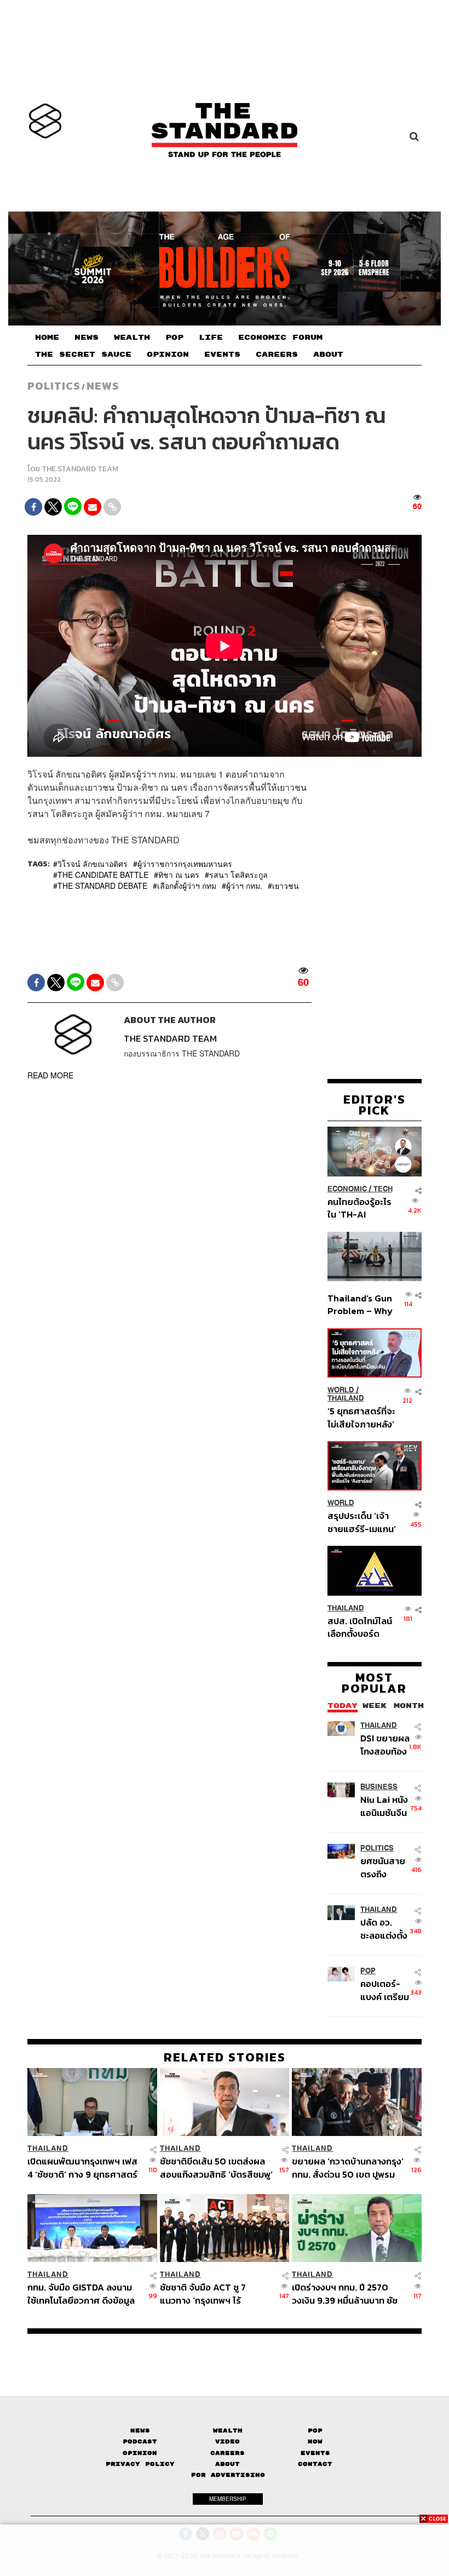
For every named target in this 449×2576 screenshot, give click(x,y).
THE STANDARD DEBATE (102, 886)
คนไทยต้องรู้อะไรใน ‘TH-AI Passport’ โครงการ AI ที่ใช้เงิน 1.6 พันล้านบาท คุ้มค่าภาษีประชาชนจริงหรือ (360, 1208)
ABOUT (328, 355)
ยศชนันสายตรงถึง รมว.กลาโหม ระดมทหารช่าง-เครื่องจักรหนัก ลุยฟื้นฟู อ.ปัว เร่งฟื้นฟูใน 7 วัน (386, 1867)
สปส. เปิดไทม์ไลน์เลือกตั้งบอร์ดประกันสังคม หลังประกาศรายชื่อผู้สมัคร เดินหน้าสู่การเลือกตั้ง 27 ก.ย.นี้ (360, 1627)
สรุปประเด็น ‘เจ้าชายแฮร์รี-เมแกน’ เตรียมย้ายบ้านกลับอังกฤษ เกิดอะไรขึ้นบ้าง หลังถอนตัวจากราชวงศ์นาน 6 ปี (362, 1522)
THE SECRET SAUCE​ (83, 355)
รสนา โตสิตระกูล (238, 875)
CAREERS (277, 355)
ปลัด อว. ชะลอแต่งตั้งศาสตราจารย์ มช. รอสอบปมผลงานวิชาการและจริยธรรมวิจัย (387, 1929)
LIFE (211, 338)
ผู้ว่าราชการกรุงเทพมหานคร (185, 864)
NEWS (87, 338)
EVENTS (222, 355)
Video (228, 2441)
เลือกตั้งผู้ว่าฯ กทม (187, 886)
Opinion (140, 2453)
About (228, 2464)
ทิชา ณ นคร (179, 875)
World (341, 1390)
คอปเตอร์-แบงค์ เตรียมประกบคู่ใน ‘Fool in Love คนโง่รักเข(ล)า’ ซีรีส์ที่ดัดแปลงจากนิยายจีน (386, 1990)
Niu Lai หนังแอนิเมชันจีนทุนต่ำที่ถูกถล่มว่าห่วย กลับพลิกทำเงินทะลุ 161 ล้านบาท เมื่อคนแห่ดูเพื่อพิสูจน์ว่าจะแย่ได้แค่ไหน (384, 1806)
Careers (228, 2453)
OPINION (168, 355)
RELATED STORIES (225, 2057)
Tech (383, 1189)
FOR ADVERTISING (228, 2475)
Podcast (140, 2441)
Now (315, 2441)
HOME (47, 338)
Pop (315, 2431)
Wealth (228, 2431)
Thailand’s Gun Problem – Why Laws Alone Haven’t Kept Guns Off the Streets (360, 1304)
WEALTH (132, 338)
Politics (54, 386)
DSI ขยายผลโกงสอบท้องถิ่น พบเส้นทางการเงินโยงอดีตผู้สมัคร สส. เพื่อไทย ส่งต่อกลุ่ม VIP (385, 1744)
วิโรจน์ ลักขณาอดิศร (93, 864)
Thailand (346, 1398)
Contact (315, 2464)
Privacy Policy (140, 2464)
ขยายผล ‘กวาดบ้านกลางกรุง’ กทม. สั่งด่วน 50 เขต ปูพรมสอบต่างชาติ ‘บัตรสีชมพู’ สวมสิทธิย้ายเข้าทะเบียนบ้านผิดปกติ (348, 2167)
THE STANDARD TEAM (80, 469)
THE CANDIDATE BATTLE (103, 875)
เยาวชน (286, 886)
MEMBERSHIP (228, 2499)
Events (315, 2453)
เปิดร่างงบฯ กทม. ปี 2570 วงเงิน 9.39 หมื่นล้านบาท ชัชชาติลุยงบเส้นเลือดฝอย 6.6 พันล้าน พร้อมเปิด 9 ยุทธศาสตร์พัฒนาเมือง (345, 2294)
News (103, 386)
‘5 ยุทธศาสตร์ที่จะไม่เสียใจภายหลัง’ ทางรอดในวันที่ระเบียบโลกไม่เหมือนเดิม (361, 1417)
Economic (347, 1189)
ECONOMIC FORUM (280, 338)
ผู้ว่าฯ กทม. (244, 886)
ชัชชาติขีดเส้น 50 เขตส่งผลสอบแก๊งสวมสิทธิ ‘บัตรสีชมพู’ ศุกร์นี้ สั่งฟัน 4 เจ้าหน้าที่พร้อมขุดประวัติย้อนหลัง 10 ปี (216, 2167)
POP (174, 338)
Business (379, 1787)
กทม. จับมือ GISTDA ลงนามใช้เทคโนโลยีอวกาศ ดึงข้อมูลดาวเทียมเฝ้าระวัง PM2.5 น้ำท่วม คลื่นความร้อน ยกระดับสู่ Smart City (82, 2294)
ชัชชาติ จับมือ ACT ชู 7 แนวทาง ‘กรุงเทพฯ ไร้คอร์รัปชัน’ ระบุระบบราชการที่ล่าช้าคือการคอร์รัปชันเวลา (215, 2294)
